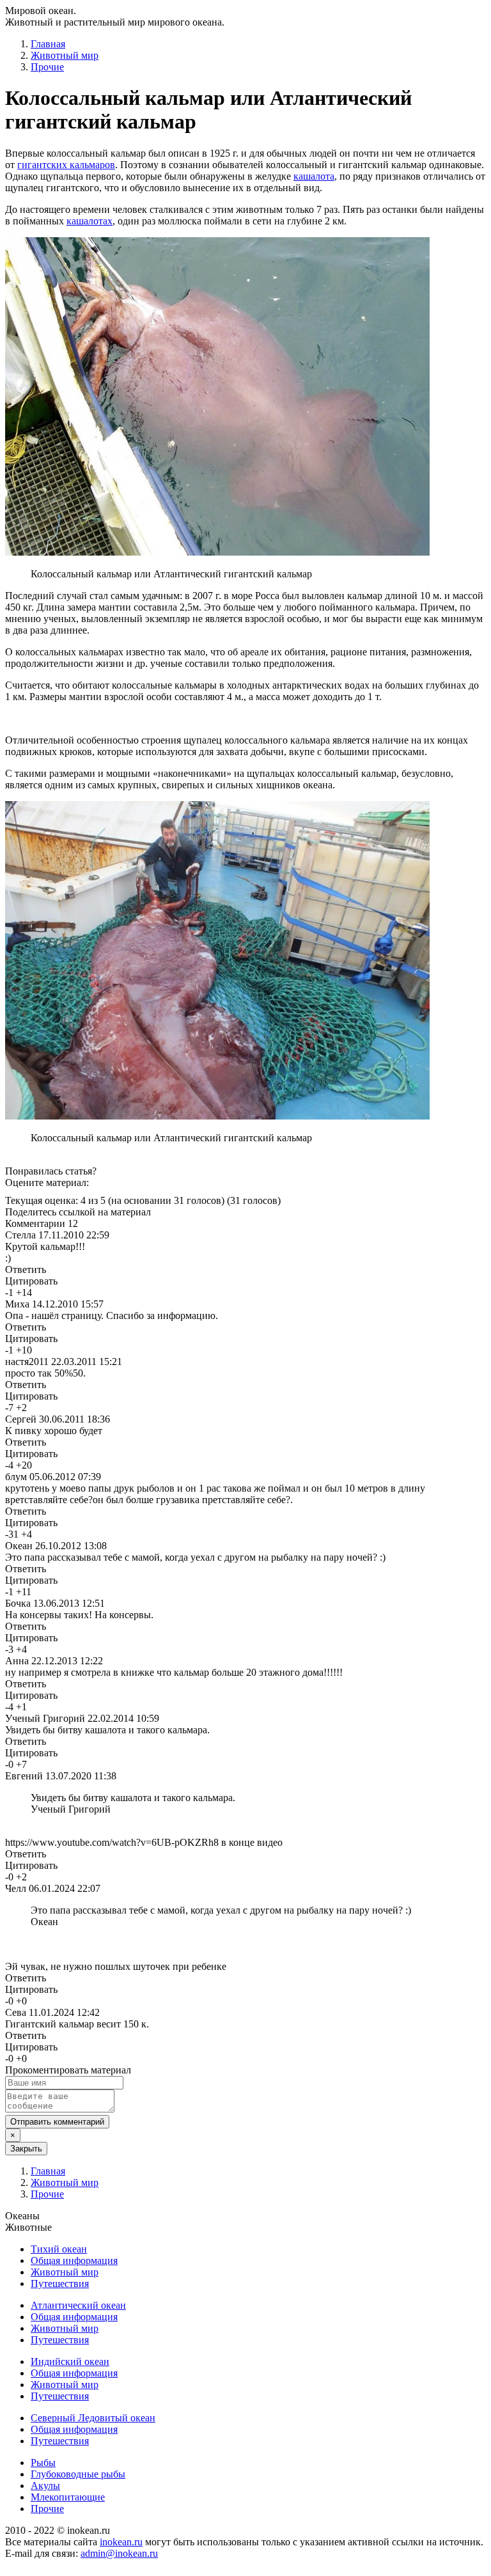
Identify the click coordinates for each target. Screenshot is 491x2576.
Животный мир (65, 55)
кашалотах (90, 221)
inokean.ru (121, 2542)
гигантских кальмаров (66, 165)
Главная (48, 44)
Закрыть (26, 2149)
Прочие (47, 67)
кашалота (314, 176)
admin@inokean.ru (119, 2553)
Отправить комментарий (57, 2122)
